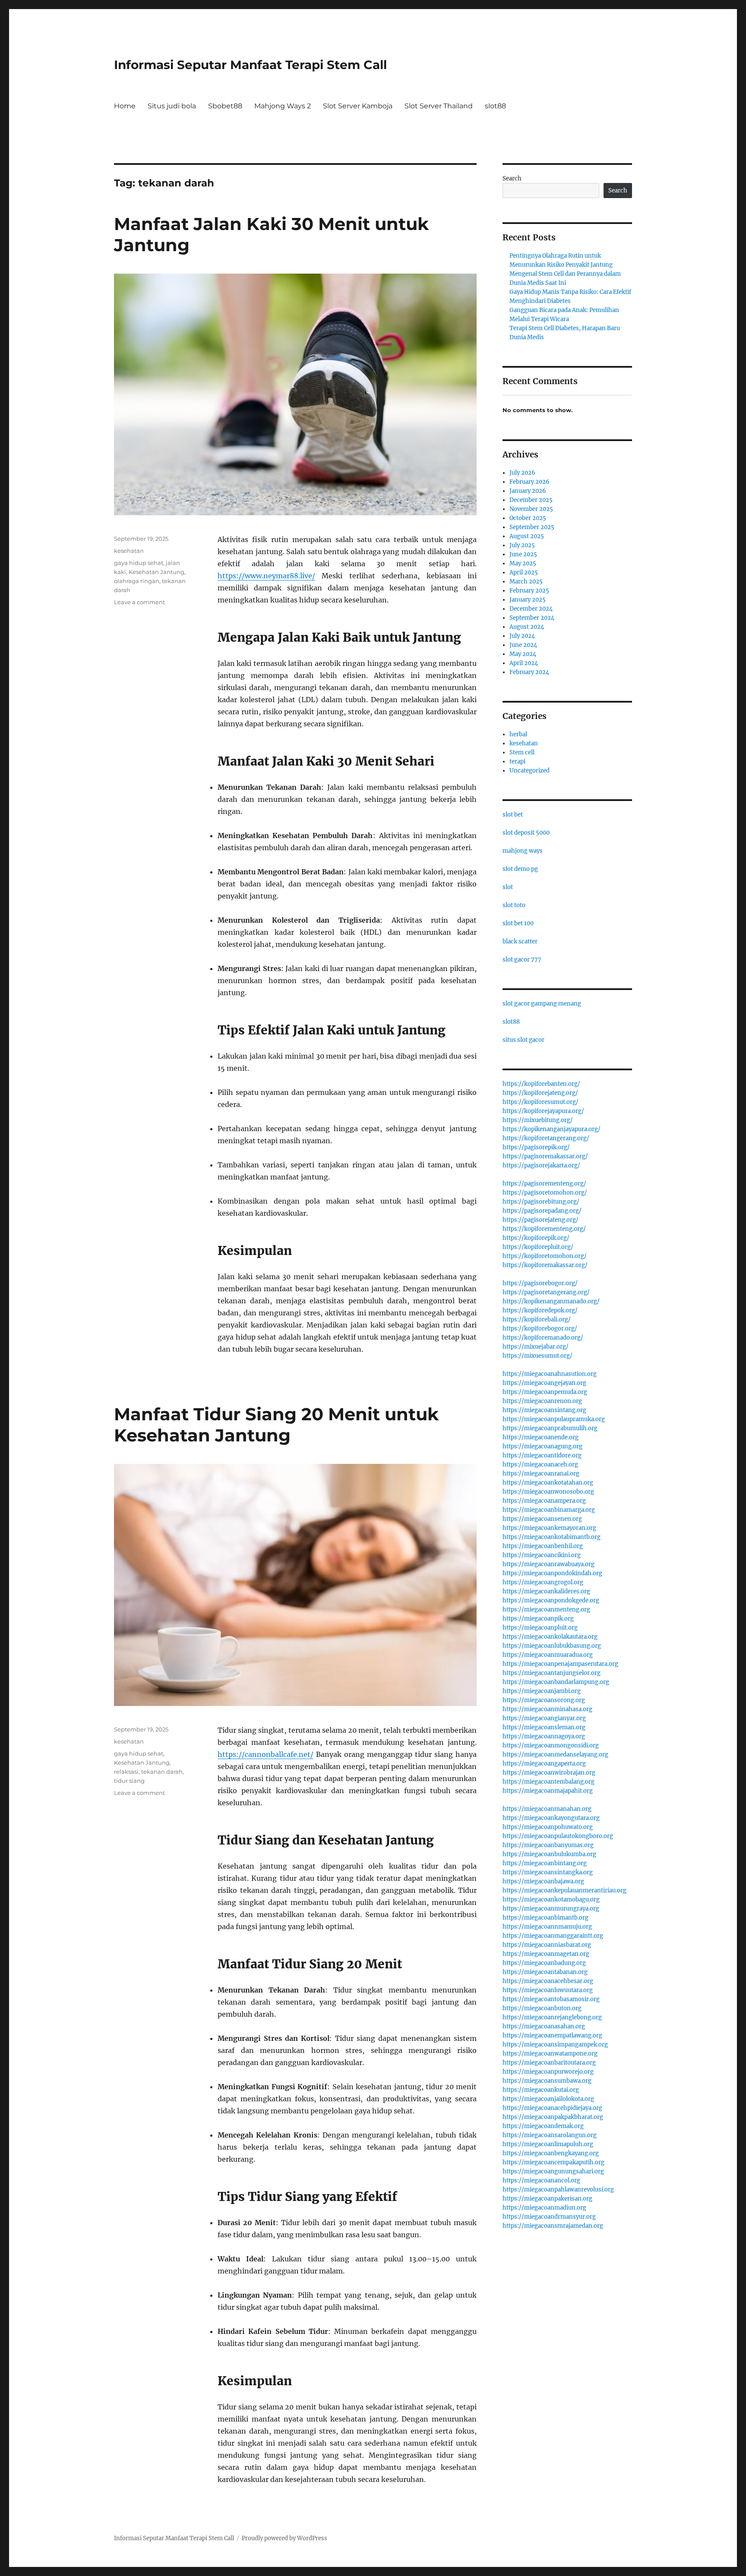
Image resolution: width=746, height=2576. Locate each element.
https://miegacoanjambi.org (542, 1691)
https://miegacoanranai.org (541, 1474)
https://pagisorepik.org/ (536, 1147)
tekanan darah (162, 1772)
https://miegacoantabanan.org (545, 1972)
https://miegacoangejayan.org (544, 1383)
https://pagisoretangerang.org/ (546, 1292)
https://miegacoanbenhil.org (543, 1546)
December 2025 (531, 500)
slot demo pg (520, 869)
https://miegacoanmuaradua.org (548, 1655)
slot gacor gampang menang (542, 1004)
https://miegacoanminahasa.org (547, 1709)
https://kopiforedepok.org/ (540, 1310)
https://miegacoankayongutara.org (551, 1818)
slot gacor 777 (522, 960)
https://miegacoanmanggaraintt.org (553, 1936)
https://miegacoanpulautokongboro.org (558, 1836)
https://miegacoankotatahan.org (548, 1483)
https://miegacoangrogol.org (543, 1582)
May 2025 (523, 563)
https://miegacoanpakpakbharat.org (553, 2117)
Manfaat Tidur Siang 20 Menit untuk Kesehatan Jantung (276, 1425)
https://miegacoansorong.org (544, 1700)
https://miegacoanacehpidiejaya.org (552, 2108)
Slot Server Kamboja (358, 106)
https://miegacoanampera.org (544, 1501)
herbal (518, 734)
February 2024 (529, 672)
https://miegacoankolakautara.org (550, 1637)
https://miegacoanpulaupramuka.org (554, 1419)
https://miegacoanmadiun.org (544, 2208)
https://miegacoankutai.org (541, 2090)
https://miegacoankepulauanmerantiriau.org (564, 1890)
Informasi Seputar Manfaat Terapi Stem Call (250, 65)
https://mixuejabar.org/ (536, 1347)
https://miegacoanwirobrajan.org (549, 1773)
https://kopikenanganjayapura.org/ (552, 1129)
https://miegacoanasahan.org (544, 2026)
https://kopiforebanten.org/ (541, 1084)
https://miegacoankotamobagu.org (551, 1900)
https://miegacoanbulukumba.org (549, 1854)
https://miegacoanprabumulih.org (550, 1428)
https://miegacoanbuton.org (542, 2008)
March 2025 (526, 582)
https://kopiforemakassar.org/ (545, 1265)
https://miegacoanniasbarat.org (547, 1945)
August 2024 (527, 627)
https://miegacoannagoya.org (544, 1736)
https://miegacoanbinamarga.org (549, 1510)
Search (512, 178)
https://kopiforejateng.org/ (540, 1093)
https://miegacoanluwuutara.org (548, 1990)
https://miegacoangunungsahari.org (553, 2171)
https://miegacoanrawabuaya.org (548, 1564)
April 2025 (524, 572)
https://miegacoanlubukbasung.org (552, 1646)
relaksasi (126, 1772)
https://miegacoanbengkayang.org (551, 2153)
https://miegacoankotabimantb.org (552, 1537)
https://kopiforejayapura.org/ (543, 1111)
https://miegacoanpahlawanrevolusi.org (558, 2190)
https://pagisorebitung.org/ (541, 1202)
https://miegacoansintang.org (544, 1410)
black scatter (520, 941)
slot (508, 887)
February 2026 (529, 482)
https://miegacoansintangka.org (548, 1872)
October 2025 (528, 518)
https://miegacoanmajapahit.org (548, 1791)
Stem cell (522, 752)
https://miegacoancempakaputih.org (553, 2162)
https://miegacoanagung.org (542, 1446)
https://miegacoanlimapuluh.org (548, 2144)
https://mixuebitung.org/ (538, 1120)
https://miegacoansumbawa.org (547, 2081)
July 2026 (522, 473)
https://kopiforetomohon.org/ (545, 1256)
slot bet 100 (518, 923)
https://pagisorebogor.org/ (540, 1283)
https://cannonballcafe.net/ (266, 1754)
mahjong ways (523, 851)
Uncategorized (529, 771)
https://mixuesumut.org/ (537, 1356)
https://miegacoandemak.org (543, 2126)
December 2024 (531, 609)
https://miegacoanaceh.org (540, 1465)
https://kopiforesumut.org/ (541, 1102)
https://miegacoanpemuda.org (545, 1392)
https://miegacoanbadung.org (544, 1963)
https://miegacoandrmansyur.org (549, 2217)
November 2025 (531, 509)
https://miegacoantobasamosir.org (551, 1999)
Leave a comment (139, 602)
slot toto (514, 905)
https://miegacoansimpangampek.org (555, 2045)
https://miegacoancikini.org (542, 1555)
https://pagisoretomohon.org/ (545, 1193)
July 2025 (522, 545)
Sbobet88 (225, 106)
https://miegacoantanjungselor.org (552, 1673)
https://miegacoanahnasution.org (550, 1374)
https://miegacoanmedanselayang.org (555, 1755)
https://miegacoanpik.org (538, 1619)
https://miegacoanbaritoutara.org (549, 2063)
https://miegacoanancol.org (541, 2180)
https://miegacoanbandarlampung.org (556, 1682)
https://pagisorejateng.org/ (541, 1220)
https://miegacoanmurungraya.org (551, 1909)
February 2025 (529, 591)
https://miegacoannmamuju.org (547, 1927)
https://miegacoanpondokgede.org (551, 1600)
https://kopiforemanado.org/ (543, 1338)
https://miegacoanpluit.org (540, 1628)
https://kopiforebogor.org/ (540, 1329)
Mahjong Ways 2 (283, 106)
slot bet (513, 815)
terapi (517, 761)
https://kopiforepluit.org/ (538, 1247)
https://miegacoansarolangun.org (550, 2135)
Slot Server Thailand (439, 106)
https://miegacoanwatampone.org (550, 2054)
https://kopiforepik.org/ (536, 1238)
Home (125, 106)
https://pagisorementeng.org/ (544, 1184)
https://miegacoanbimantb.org (545, 1918)
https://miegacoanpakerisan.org (547, 2199)
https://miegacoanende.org (541, 1437)
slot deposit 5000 (526, 833)
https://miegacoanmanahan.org (547, 1809)
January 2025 (528, 600)
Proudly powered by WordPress (284, 2538)
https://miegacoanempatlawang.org (552, 2035)
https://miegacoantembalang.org (548, 1782)
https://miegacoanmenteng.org (546, 1610)
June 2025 (523, 554)
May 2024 (523, 654)
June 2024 (523, 645)
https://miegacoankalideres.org (546, 1591)
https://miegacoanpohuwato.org (548, 1827)
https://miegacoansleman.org (544, 1727)
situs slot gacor (523, 1040)
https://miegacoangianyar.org (544, 1718)
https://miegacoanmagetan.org (546, 1954)
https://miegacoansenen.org (542, 1519)
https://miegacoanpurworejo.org (548, 2072)
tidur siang (129, 1781)
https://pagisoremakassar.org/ (545, 1156)
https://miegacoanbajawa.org (543, 1881)
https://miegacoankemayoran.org (549, 1528)
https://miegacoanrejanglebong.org (552, 2017)
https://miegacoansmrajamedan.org (553, 2226)
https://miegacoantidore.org (542, 1455)
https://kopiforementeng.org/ (544, 1229)
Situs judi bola (172, 106)
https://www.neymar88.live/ (266, 576)
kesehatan (129, 551)
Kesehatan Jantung (156, 572)
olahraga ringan (137, 581)
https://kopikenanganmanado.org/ (551, 1301)
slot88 (495, 106)
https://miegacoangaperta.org (544, 1764)
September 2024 (532, 618)
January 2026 (528, 491)
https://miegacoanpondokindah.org (552, 1573)
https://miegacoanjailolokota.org (548, 2099)
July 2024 (522, 636)
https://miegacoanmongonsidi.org (551, 1745)
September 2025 (532, 527)
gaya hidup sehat (139, 563)
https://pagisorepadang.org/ (542, 1211)
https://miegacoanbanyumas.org (548, 1845)
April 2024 (524, 663)
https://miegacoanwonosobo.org (548, 1492)
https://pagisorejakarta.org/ (541, 1165)
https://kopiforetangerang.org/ (546, 1138)
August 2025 (527, 536)
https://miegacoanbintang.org (545, 1863)
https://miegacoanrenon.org (542, 1401)
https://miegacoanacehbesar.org (548, 1981)
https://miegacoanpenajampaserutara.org (560, 1664)
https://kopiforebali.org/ (537, 1320)
